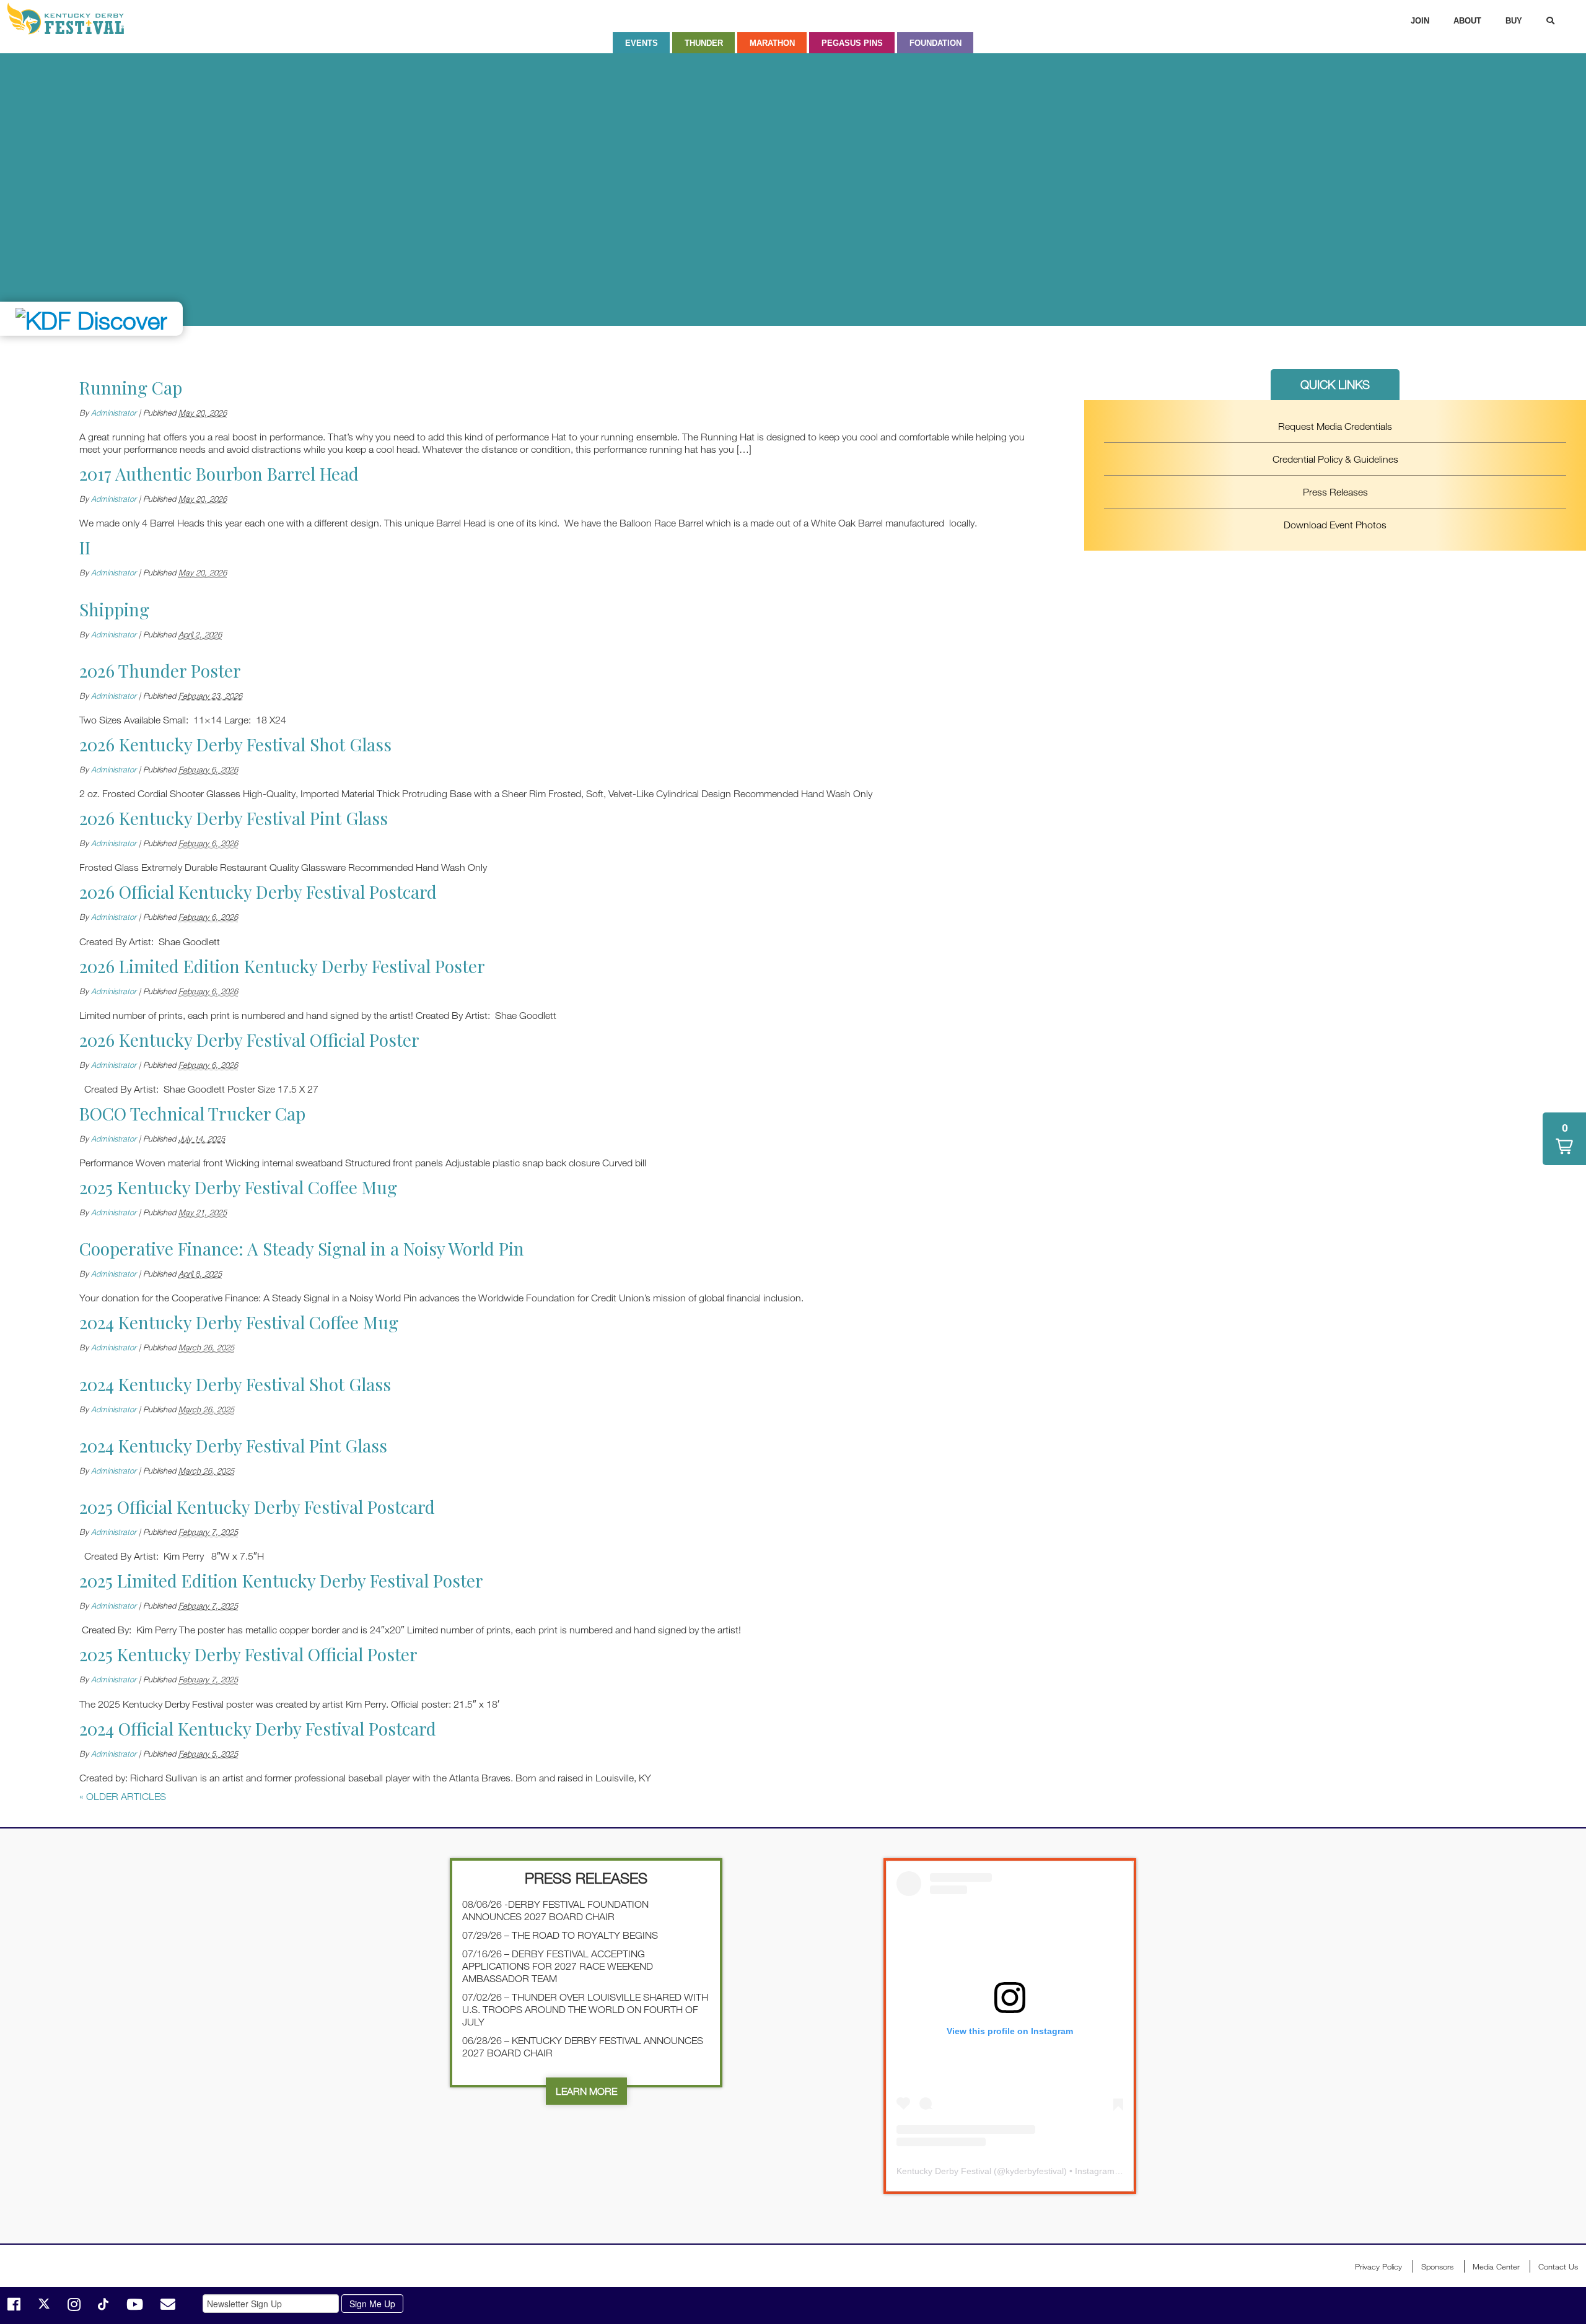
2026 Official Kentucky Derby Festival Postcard (258, 892)
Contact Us (1558, 2266)
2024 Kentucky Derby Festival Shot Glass (235, 1384)
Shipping (114, 609)
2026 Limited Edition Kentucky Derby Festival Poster (282, 966)
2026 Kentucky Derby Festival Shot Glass (235, 744)
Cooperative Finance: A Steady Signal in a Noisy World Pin (302, 1248)
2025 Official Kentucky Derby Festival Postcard (257, 1507)
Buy (1514, 21)
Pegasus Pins (852, 43)
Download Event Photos (1335, 525)
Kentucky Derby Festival (72, 19)
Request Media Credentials (1335, 426)
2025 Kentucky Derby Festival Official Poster (248, 1654)
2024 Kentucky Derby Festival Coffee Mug (239, 1322)
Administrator (114, 413)
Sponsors (1437, 2266)
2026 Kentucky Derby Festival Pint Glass (234, 818)
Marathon (772, 43)
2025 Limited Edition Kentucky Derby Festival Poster (281, 1580)
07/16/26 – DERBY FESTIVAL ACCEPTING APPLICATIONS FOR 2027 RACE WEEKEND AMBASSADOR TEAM (558, 1966)
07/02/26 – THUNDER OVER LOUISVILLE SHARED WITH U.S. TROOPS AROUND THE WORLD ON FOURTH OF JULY (585, 2009)
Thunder (704, 43)
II (85, 547)
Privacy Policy (1378, 2266)
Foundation (935, 43)
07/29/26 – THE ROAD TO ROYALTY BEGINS (560, 1935)
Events (642, 43)
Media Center (1496, 2266)
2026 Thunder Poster (160, 671)
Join (1420, 21)
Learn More (586, 2091)
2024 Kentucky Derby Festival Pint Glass (233, 1445)
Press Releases (1335, 492)
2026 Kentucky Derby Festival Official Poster (249, 1040)
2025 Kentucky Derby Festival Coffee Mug (238, 1187)
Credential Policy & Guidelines (1335, 459)
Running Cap (131, 387)
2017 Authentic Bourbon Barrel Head (219, 474)
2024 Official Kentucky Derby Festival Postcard (258, 1728)
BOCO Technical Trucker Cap (192, 1113)
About (1467, 21)
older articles (123, 1796)
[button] (1564, 1139)
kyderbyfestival (1035, 2171)
